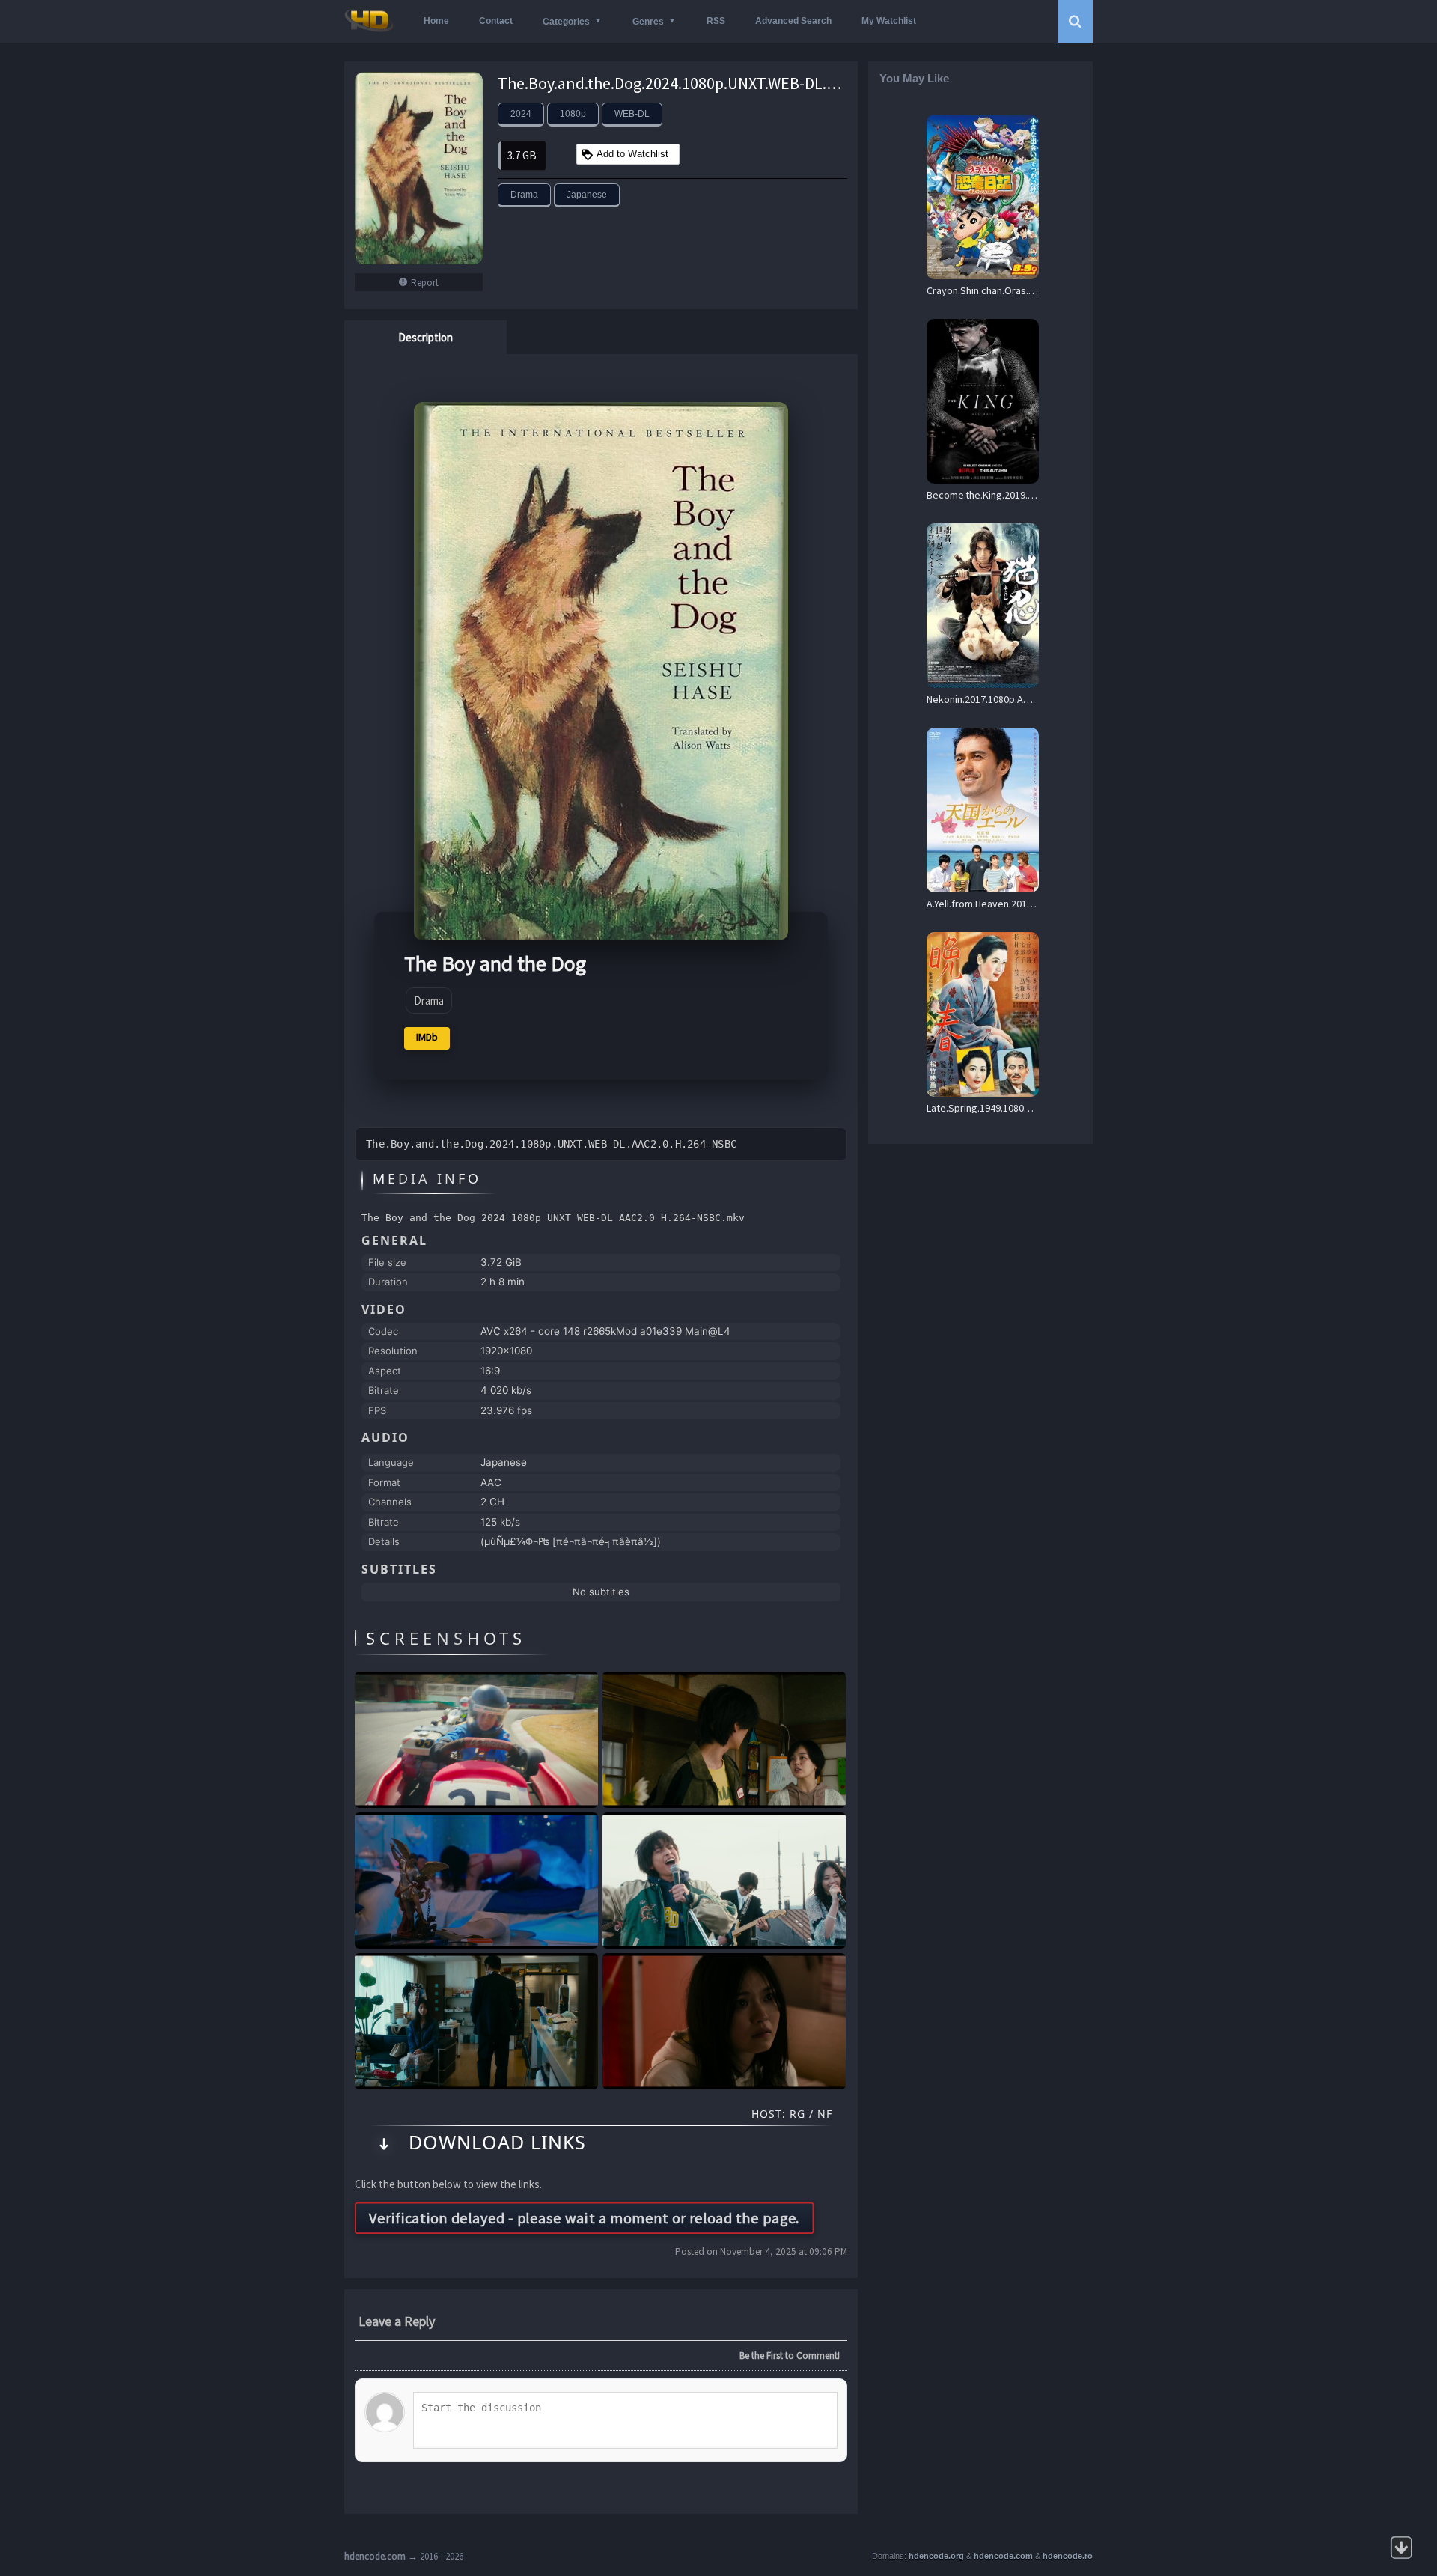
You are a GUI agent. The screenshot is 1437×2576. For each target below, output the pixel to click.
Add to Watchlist (632, 154)
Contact (496, 21)
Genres (648, 22)
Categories (566, 22)
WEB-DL (632, 114)
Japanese (587, 195)
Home (436, 21)
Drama (524, 195)
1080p (573, 114)
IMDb (427, 1037)
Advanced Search (793, 21)
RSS (716, 21)
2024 (521, 114)
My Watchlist (889, 21)
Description (425, 337)
